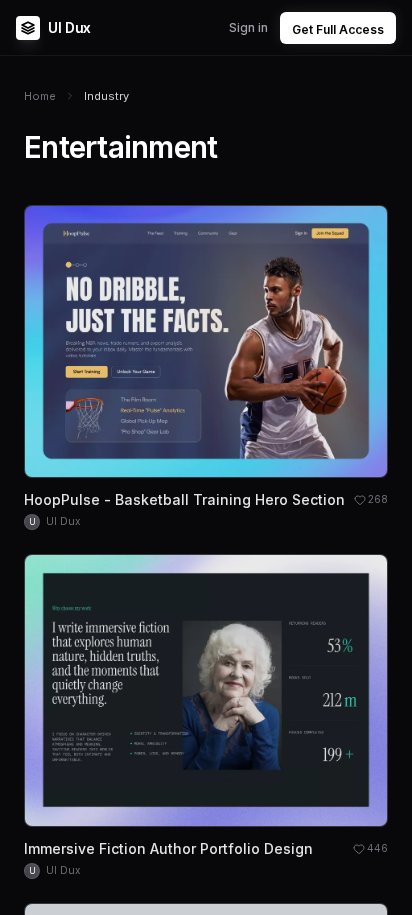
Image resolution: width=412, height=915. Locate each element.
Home (40, 96)
